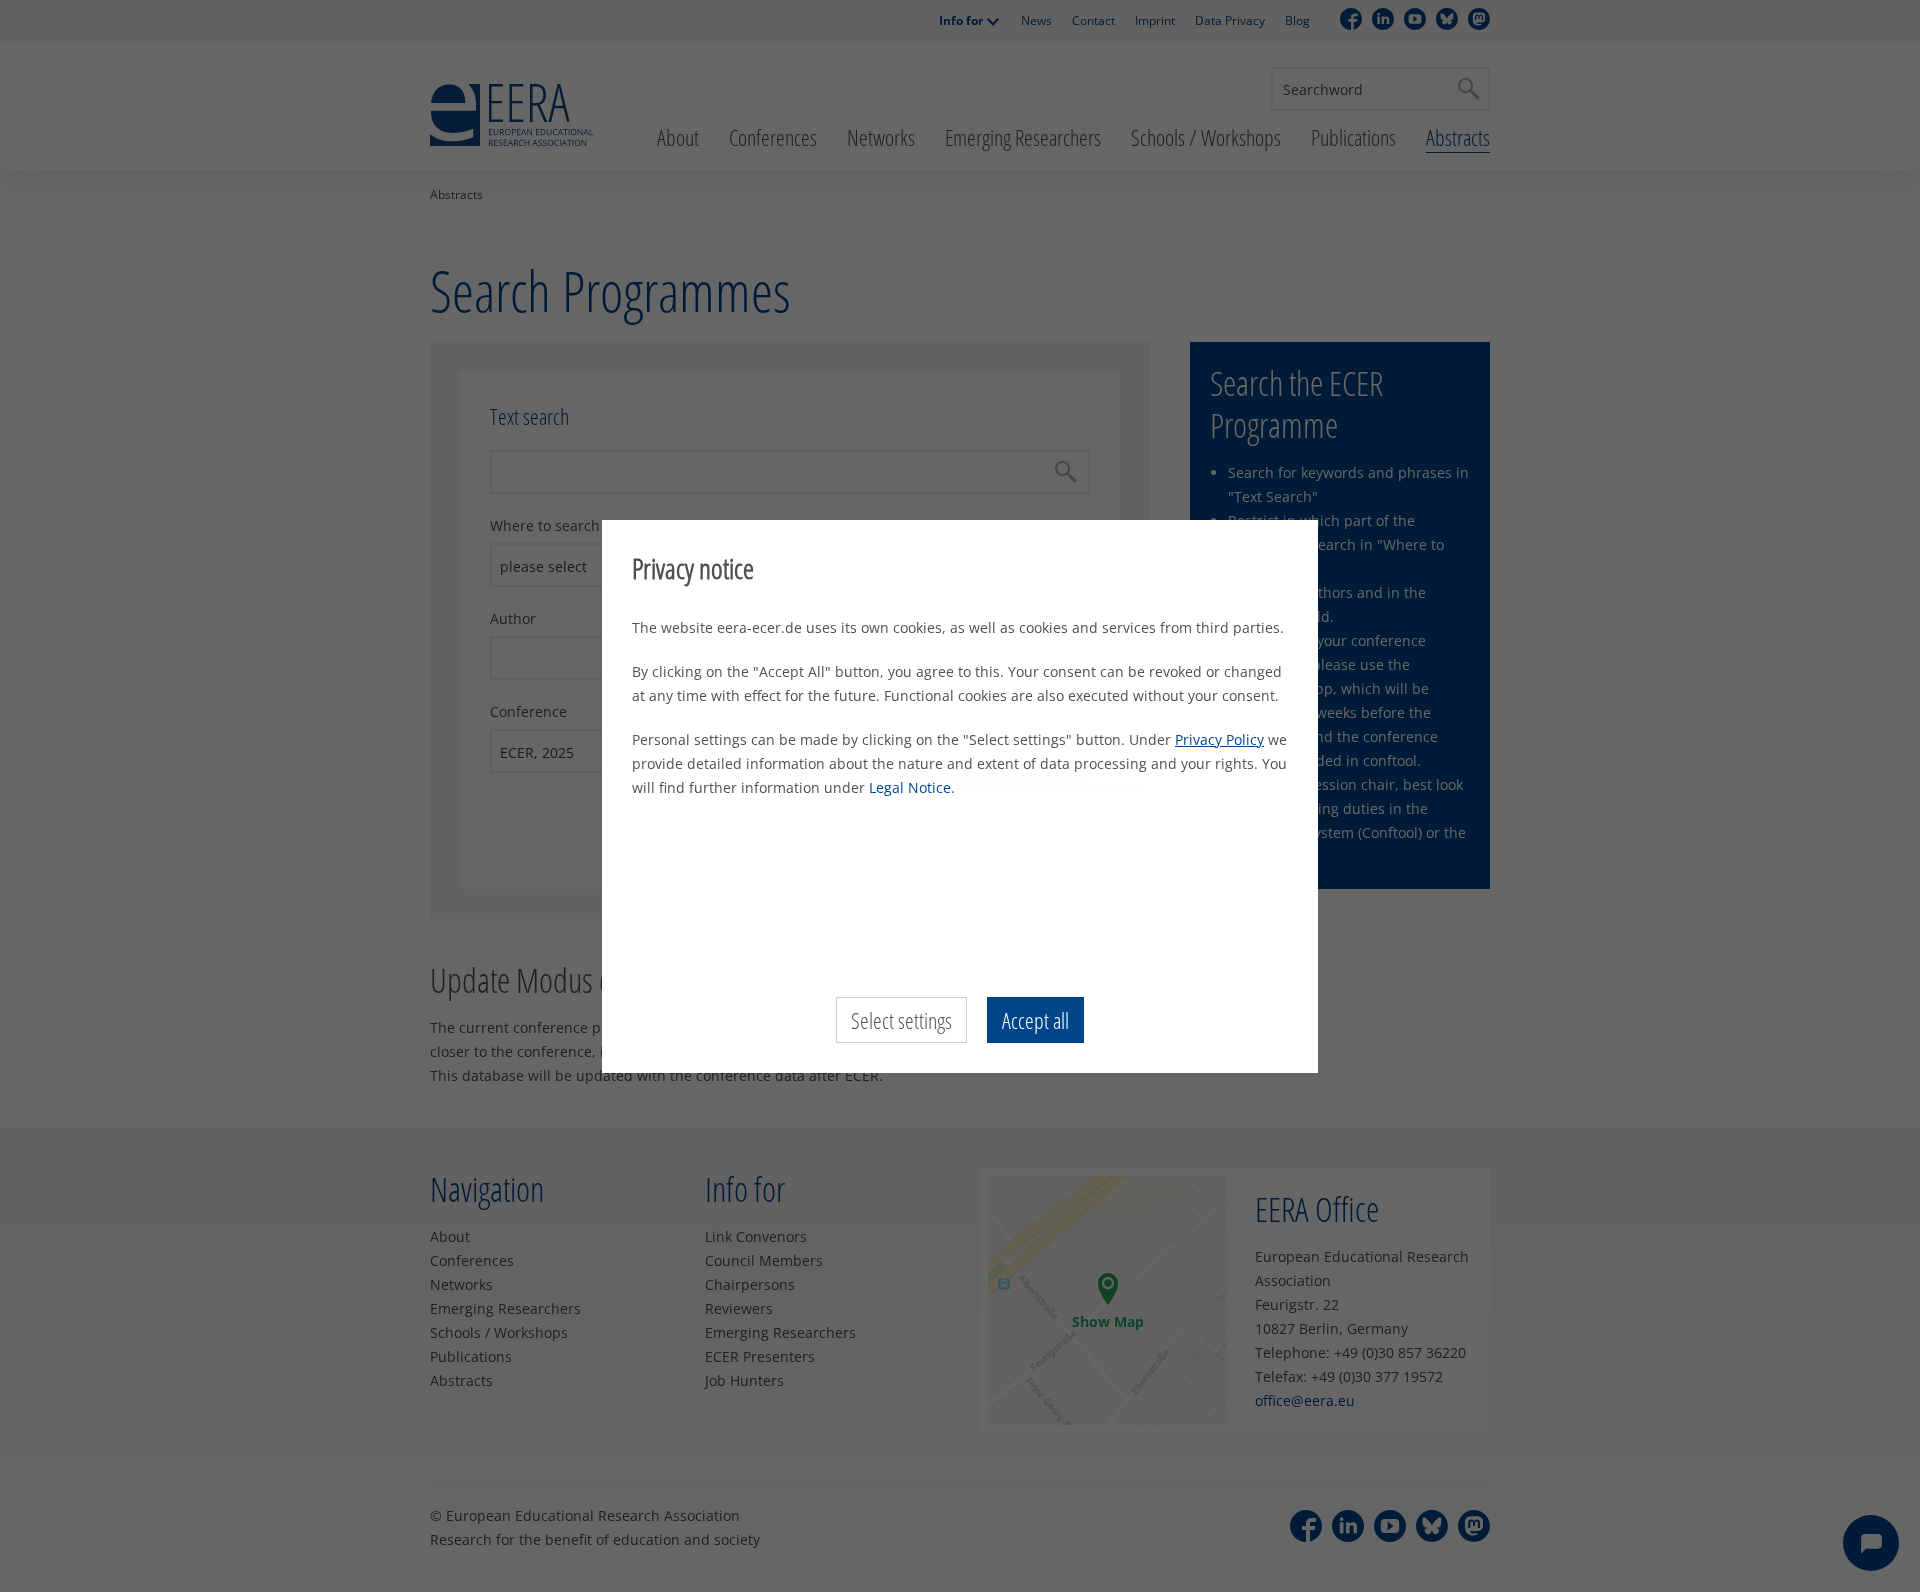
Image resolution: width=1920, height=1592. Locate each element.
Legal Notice (910, 787)
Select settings (901, 1020)
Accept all (1035, 1020)
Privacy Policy (1219, 739)
